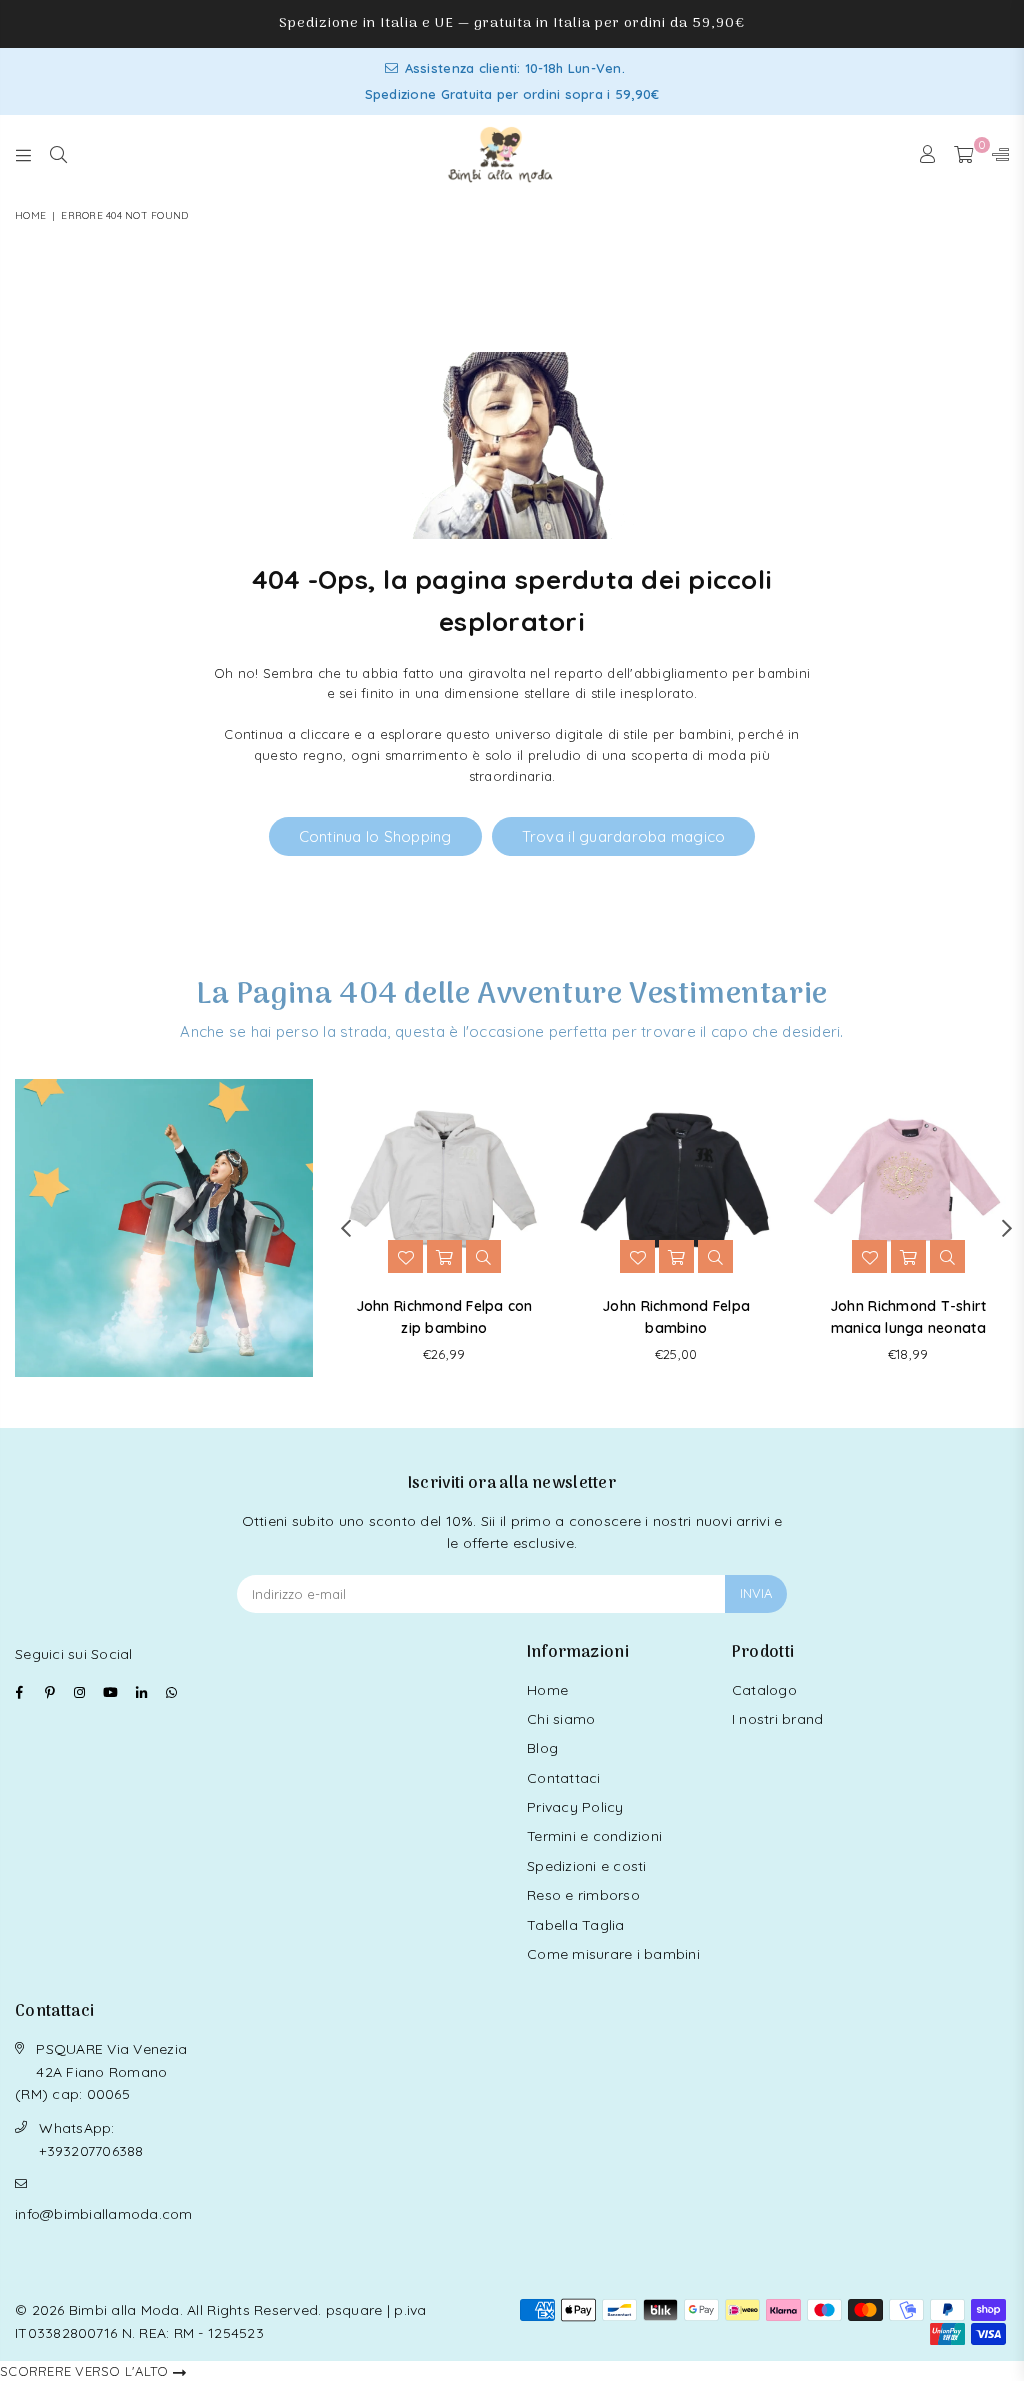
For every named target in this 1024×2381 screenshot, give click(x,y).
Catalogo (764, 1690)
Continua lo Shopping (375, 836)
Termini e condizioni (594, 1836)
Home (30, 215)
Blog (542, 1748)
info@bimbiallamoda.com (104, 2214)
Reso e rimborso (583, 1895)
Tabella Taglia (576, 1925)
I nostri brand (778, 1719)
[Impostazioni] (996, 155)
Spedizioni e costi (587, 1866)
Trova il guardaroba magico (624, 836)
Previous (345, 1228)
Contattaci (564, 1778)
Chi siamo (561, 1719)
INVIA (756, 1593)
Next (1006, 1228)
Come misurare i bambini (613, 1954)
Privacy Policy (575, 1807)
